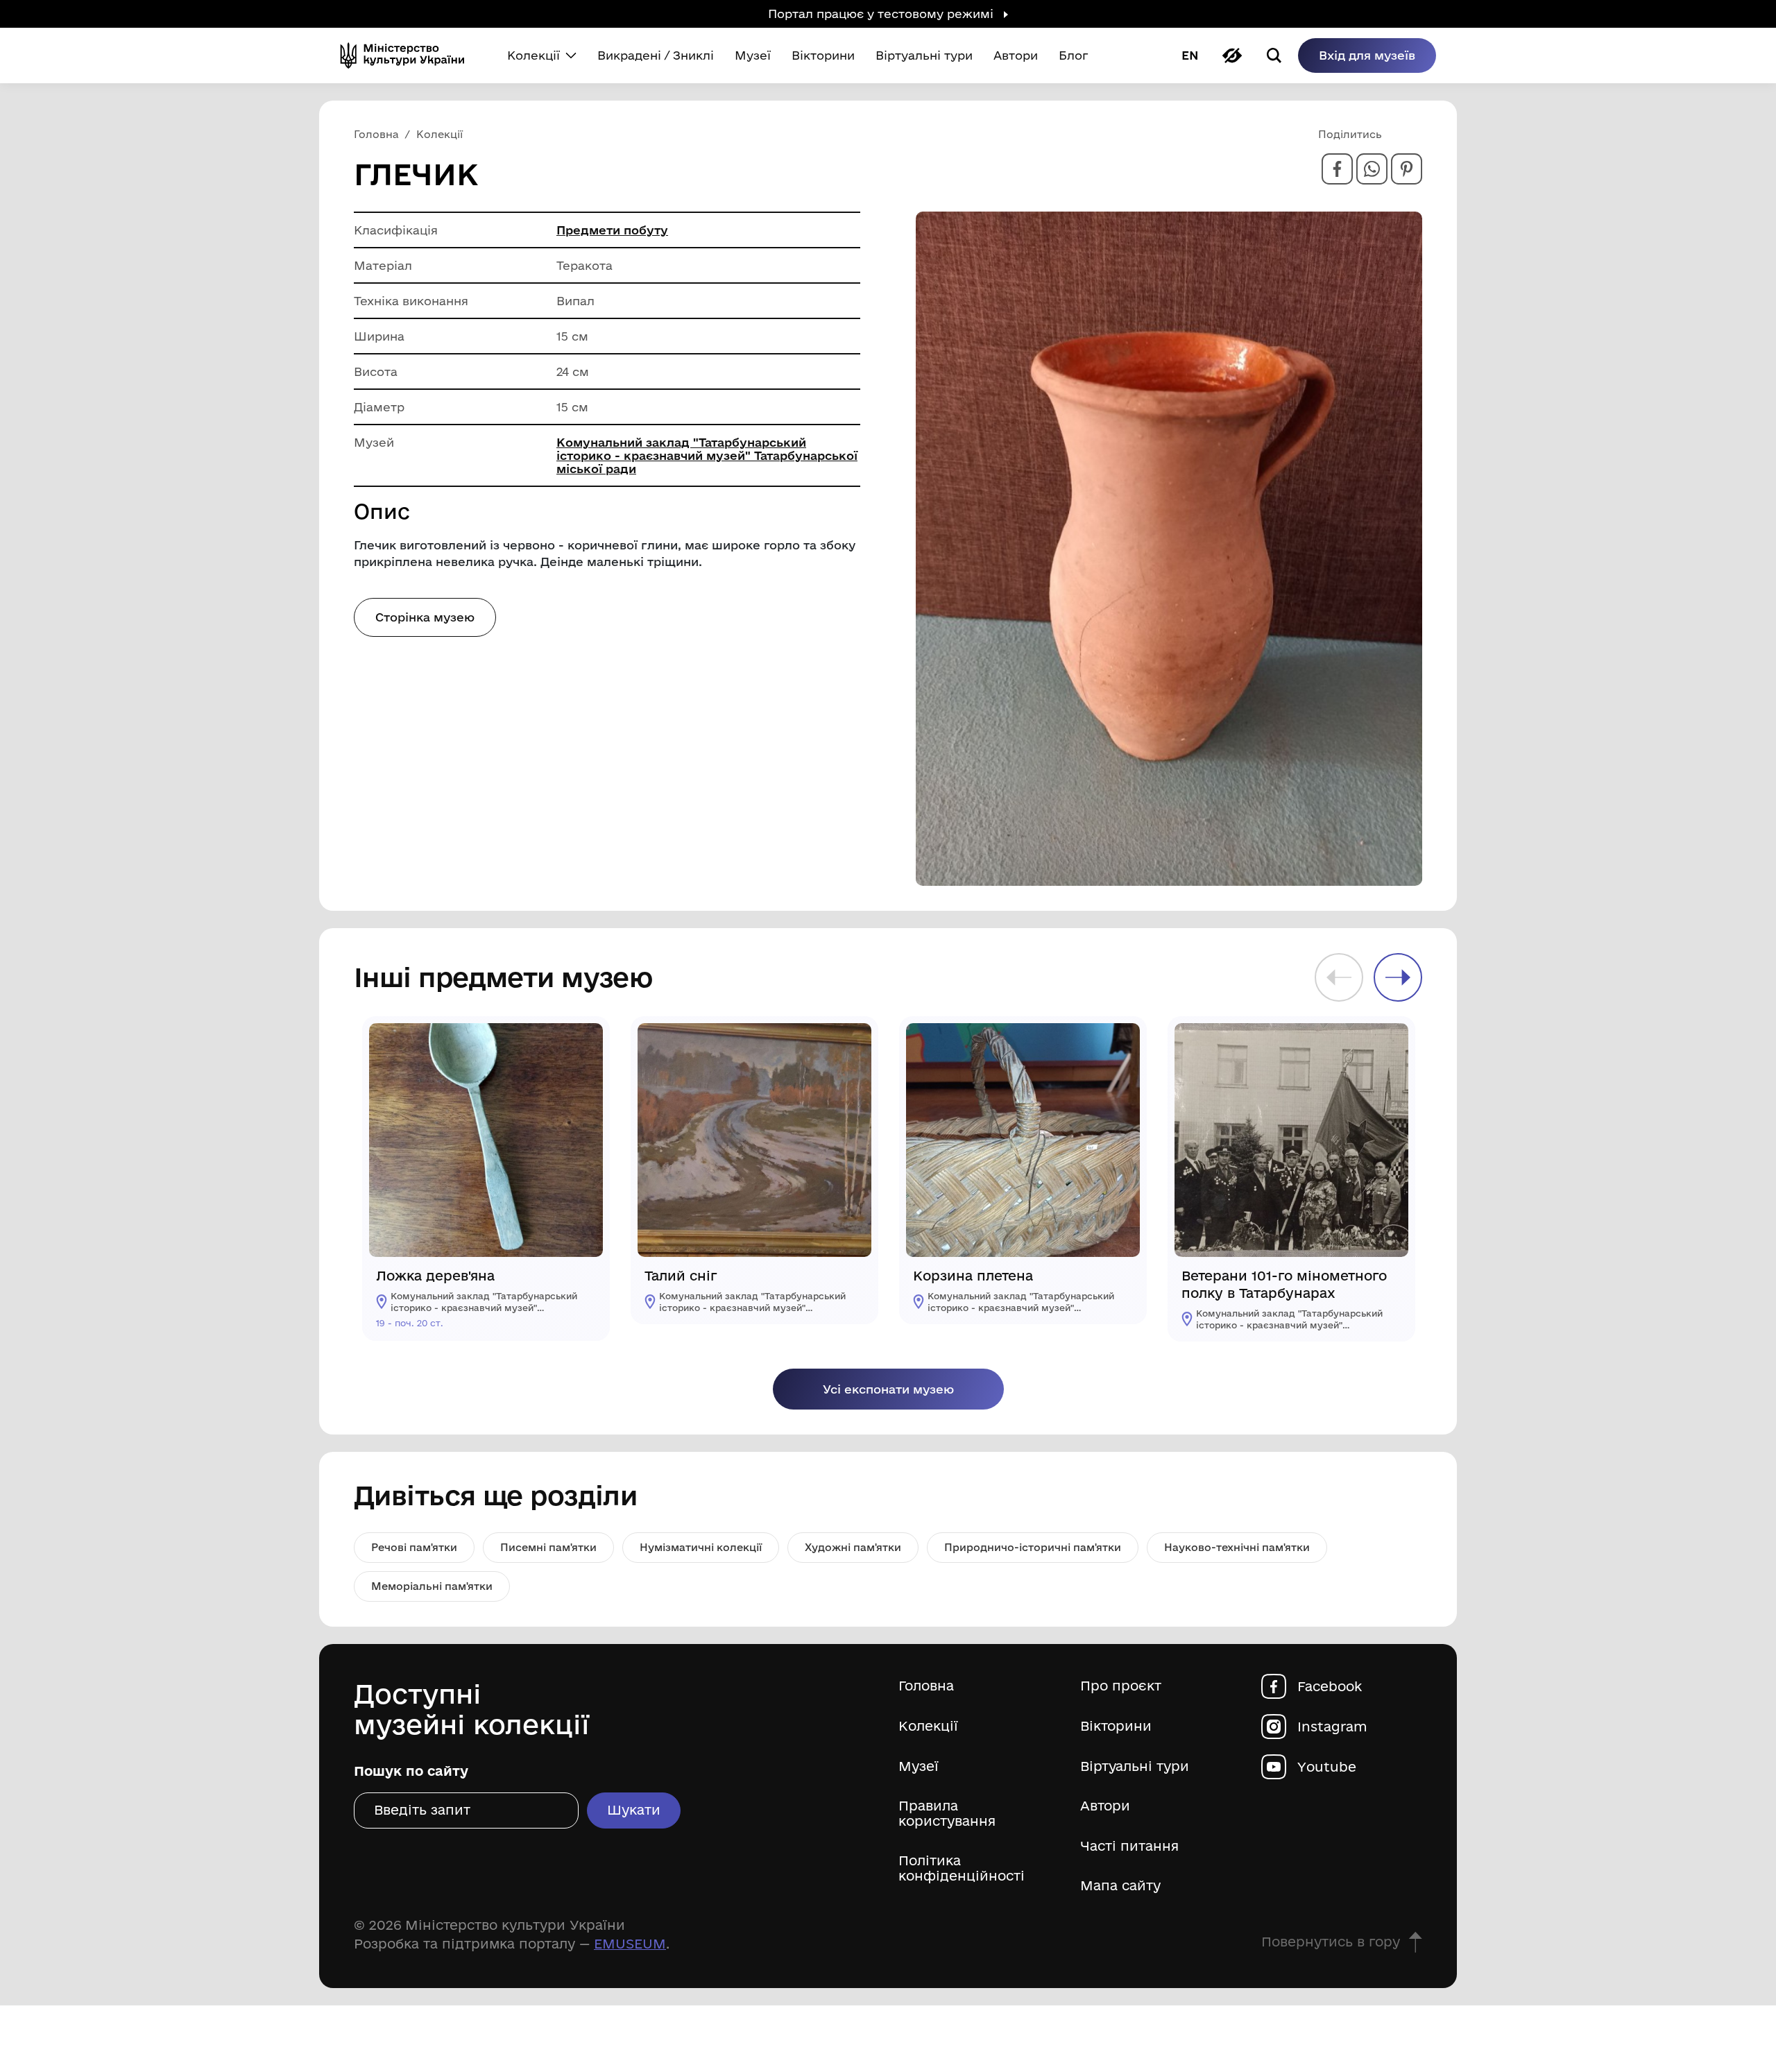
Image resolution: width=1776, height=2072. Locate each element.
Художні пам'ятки (853, 1547)
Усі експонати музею (888, 1389)
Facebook (1330, 1686)
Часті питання (1129, 1846)
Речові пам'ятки (414, 1547)
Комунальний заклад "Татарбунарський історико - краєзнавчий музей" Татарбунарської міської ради (707, 455)
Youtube (1327, 1766)
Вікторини (1116, 1726)
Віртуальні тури (1135, 1766)
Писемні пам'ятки (548, 1547)
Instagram (1332, 1726)
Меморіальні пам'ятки (432, 1586)
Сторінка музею (425, 617)
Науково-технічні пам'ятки (1237, 1547)
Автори (1105, 1806)
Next (1398, 977)
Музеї (919, 1766)
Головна (926, 1686)
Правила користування (947, 1814)
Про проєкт (1121, 1686)
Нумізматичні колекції (701, 1547)
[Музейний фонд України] (408, 55)
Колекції (928, 1726)
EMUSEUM (630, 1944)
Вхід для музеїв (1367, 55)
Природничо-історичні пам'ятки (1033, 1547)
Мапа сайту (1120, 1886)
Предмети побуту (612, 230)
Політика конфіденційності (962, 1868)
